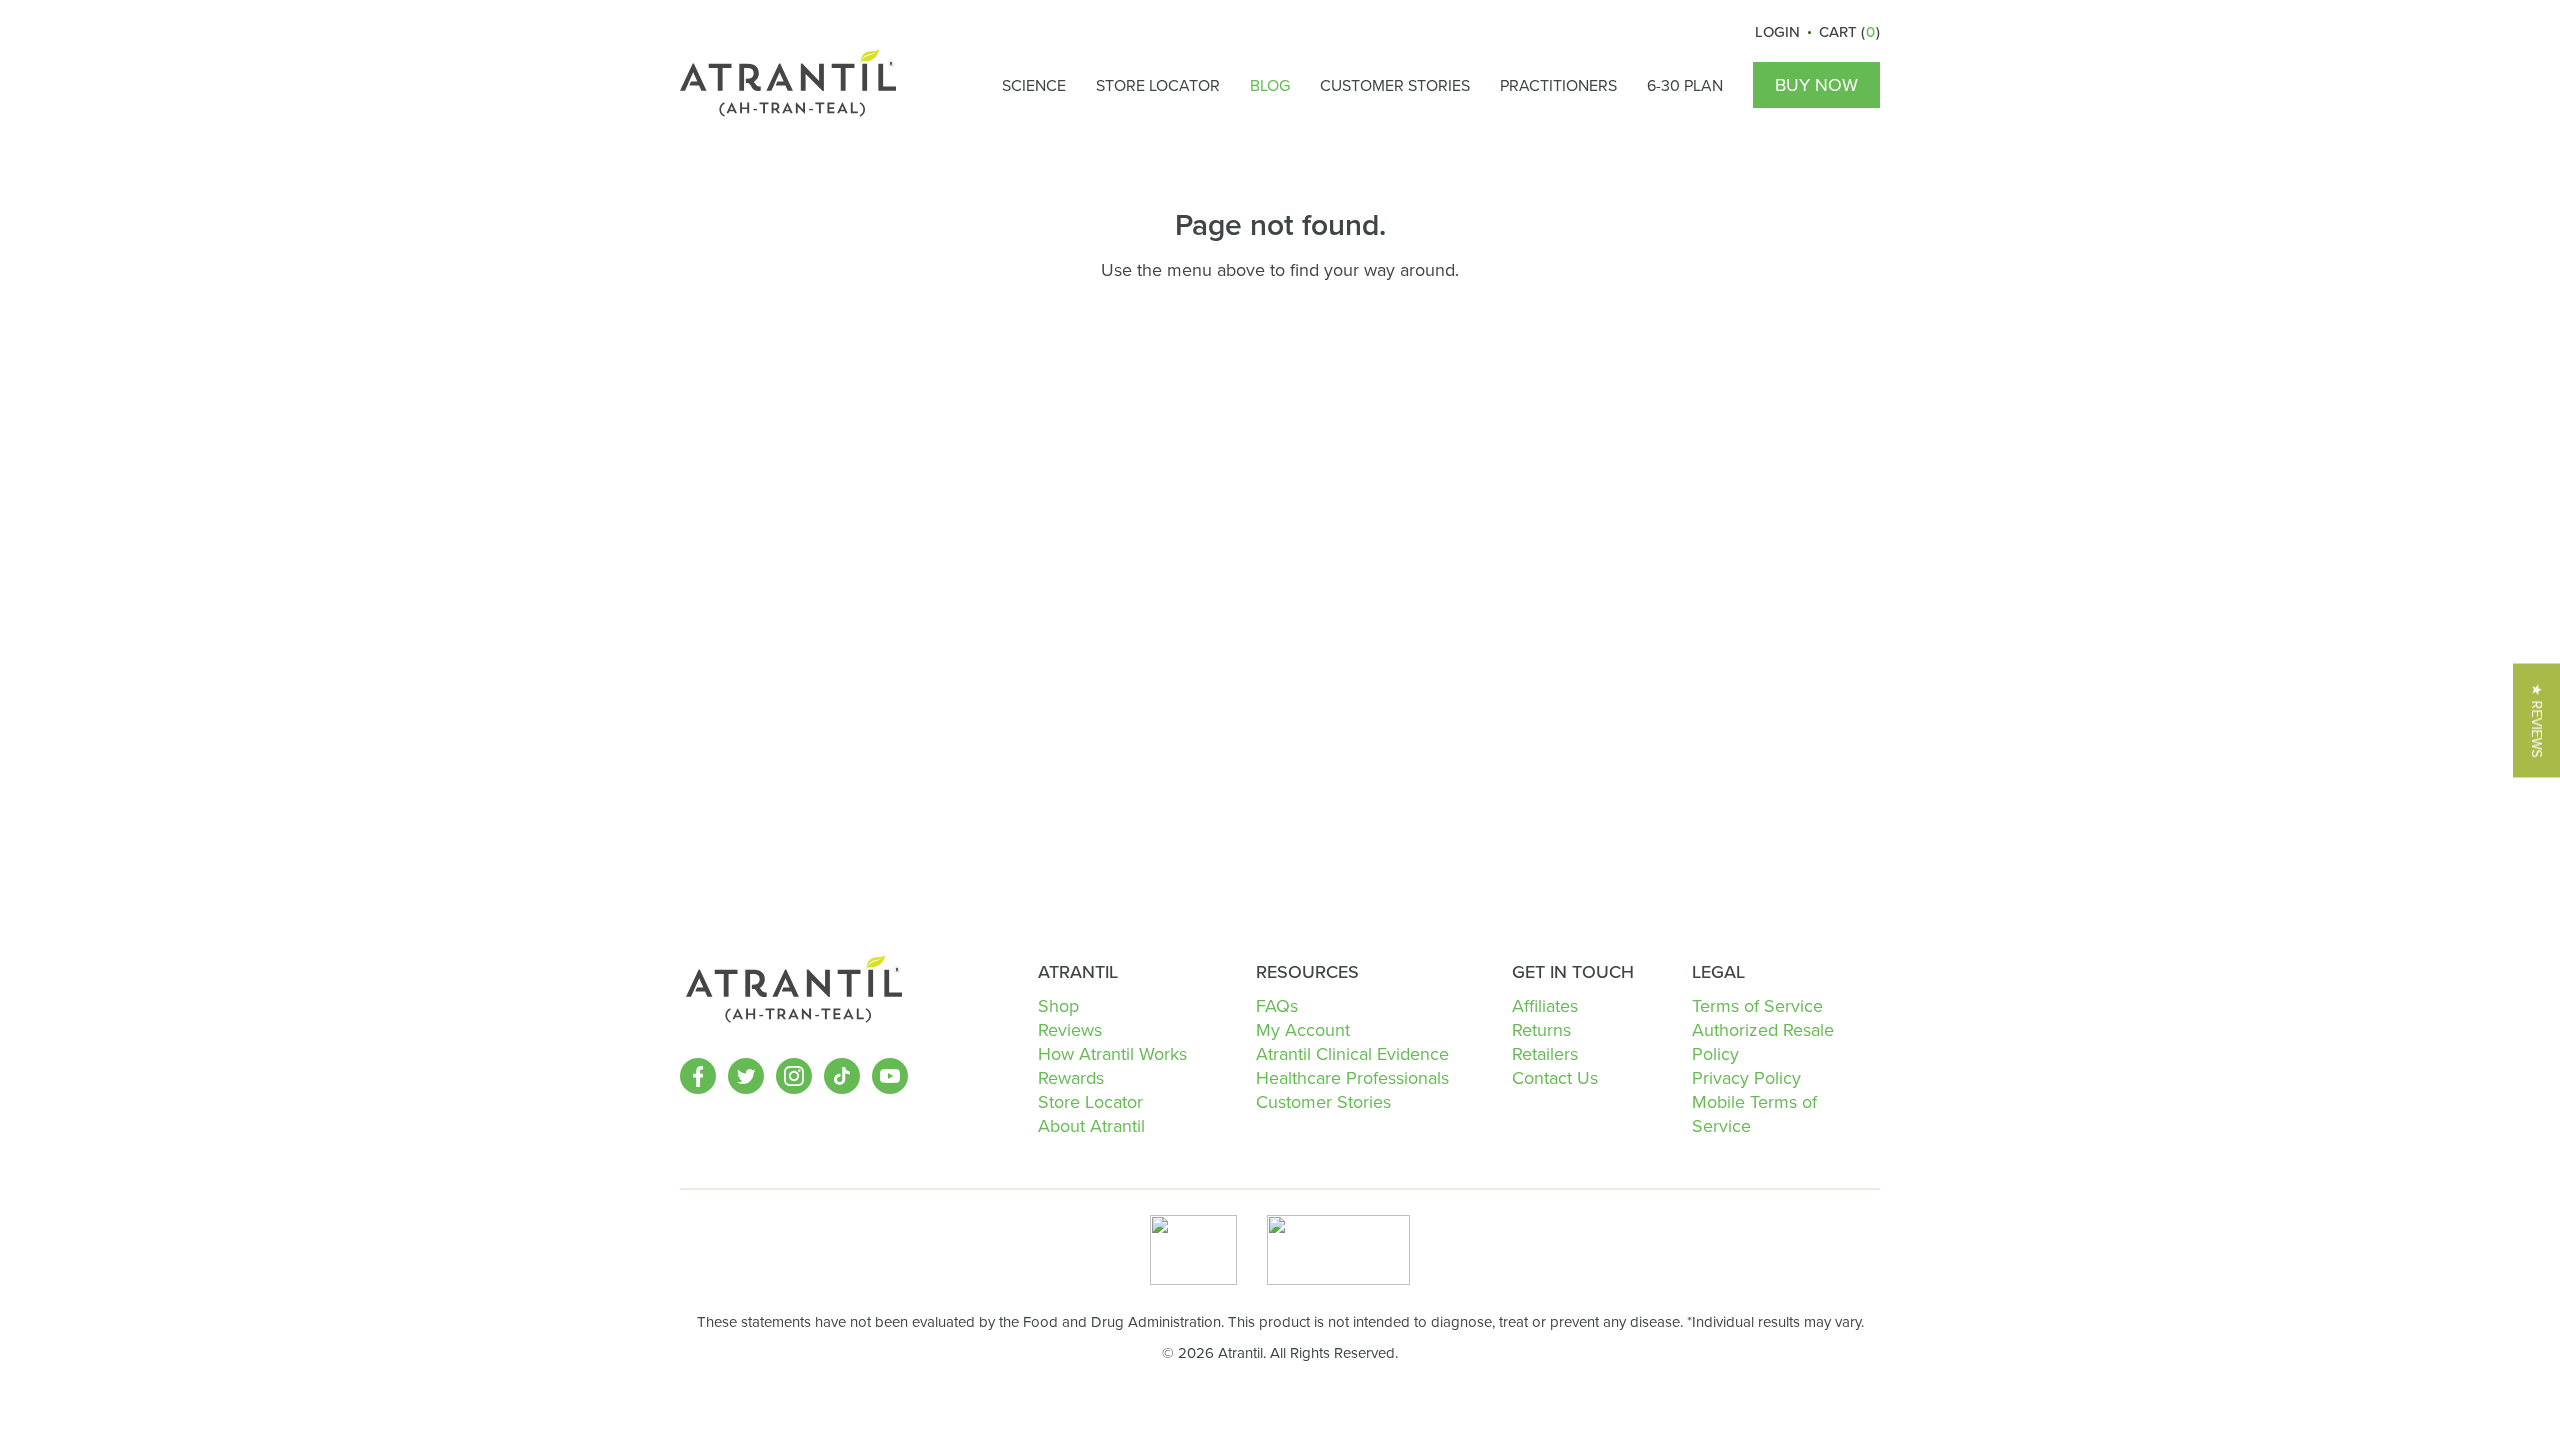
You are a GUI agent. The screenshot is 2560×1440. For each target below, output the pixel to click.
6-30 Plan (1685, 85)
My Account (1303, 1029)
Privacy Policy (1746, 1077)
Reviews (1070, 1029)
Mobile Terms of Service (1754, 1113)
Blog (1270, 85)
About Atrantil (1091, 1125)
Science (1034, 85)
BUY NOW (1816, 84)
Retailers (1545, 1053)
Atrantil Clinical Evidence (1352, 1053)
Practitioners (1558, 85)
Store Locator (1158, 85)
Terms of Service (1757, 1005)
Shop (1058, 1005)
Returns (1541, 1029)
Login (1777, 31)
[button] (2536, 720)
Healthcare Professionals (1352, 1077)
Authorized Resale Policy (1763, 1041)
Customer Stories (1395, 85)
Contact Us (1555, 1077)
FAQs (1277, 1005)
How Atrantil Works (1112, 1053)
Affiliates (1545, 1005)
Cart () (1849, 31)
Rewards (1071, 1077)
